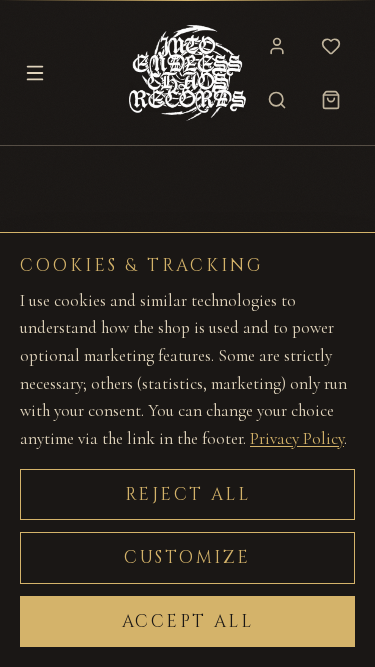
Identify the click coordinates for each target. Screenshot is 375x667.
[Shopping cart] (331, 100)
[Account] (277, 46)
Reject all (188, 494)
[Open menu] (35, 73)
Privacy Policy (297, 438)
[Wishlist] (331, 46)
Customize (187, 557)
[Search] (277, 100)
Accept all (188, 621)
